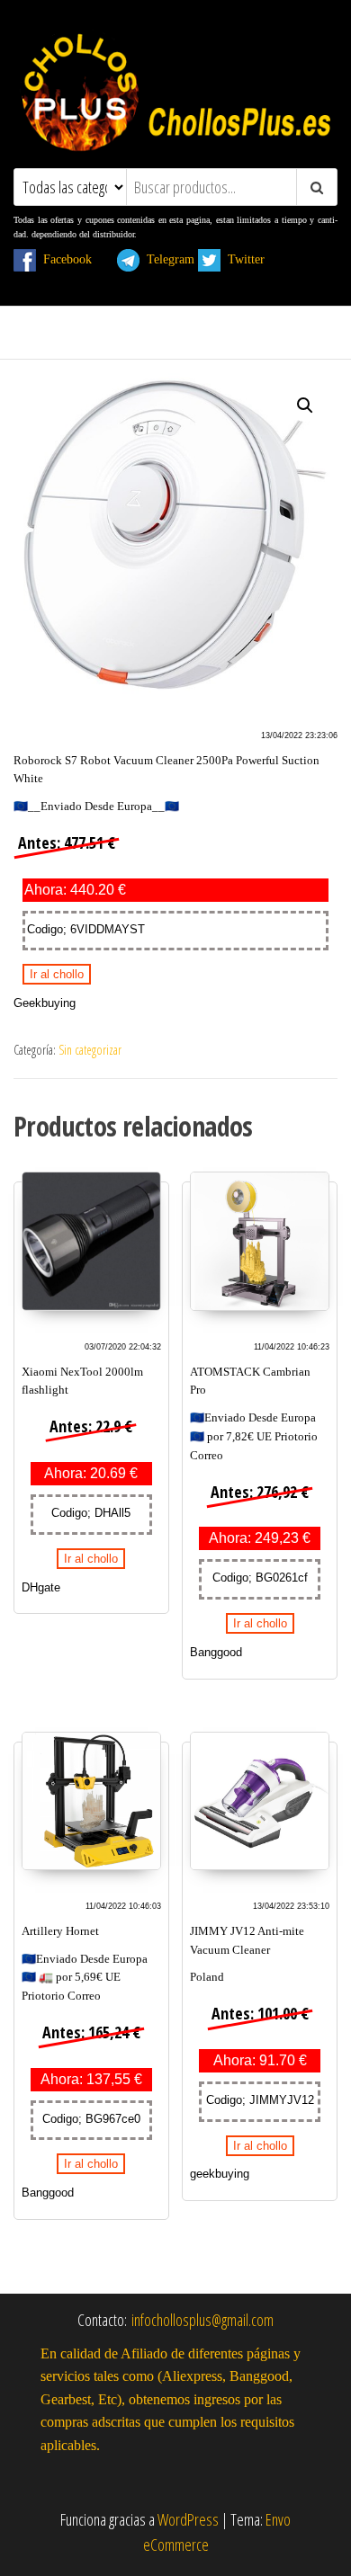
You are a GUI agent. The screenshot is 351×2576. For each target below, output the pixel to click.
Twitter (253, 259)
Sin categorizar (90, 1050)
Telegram (167, 259)
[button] (305, 406)
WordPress (188, 2519)
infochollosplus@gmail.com (202, 2320)
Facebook (75, 259)
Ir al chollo (57, 974)
